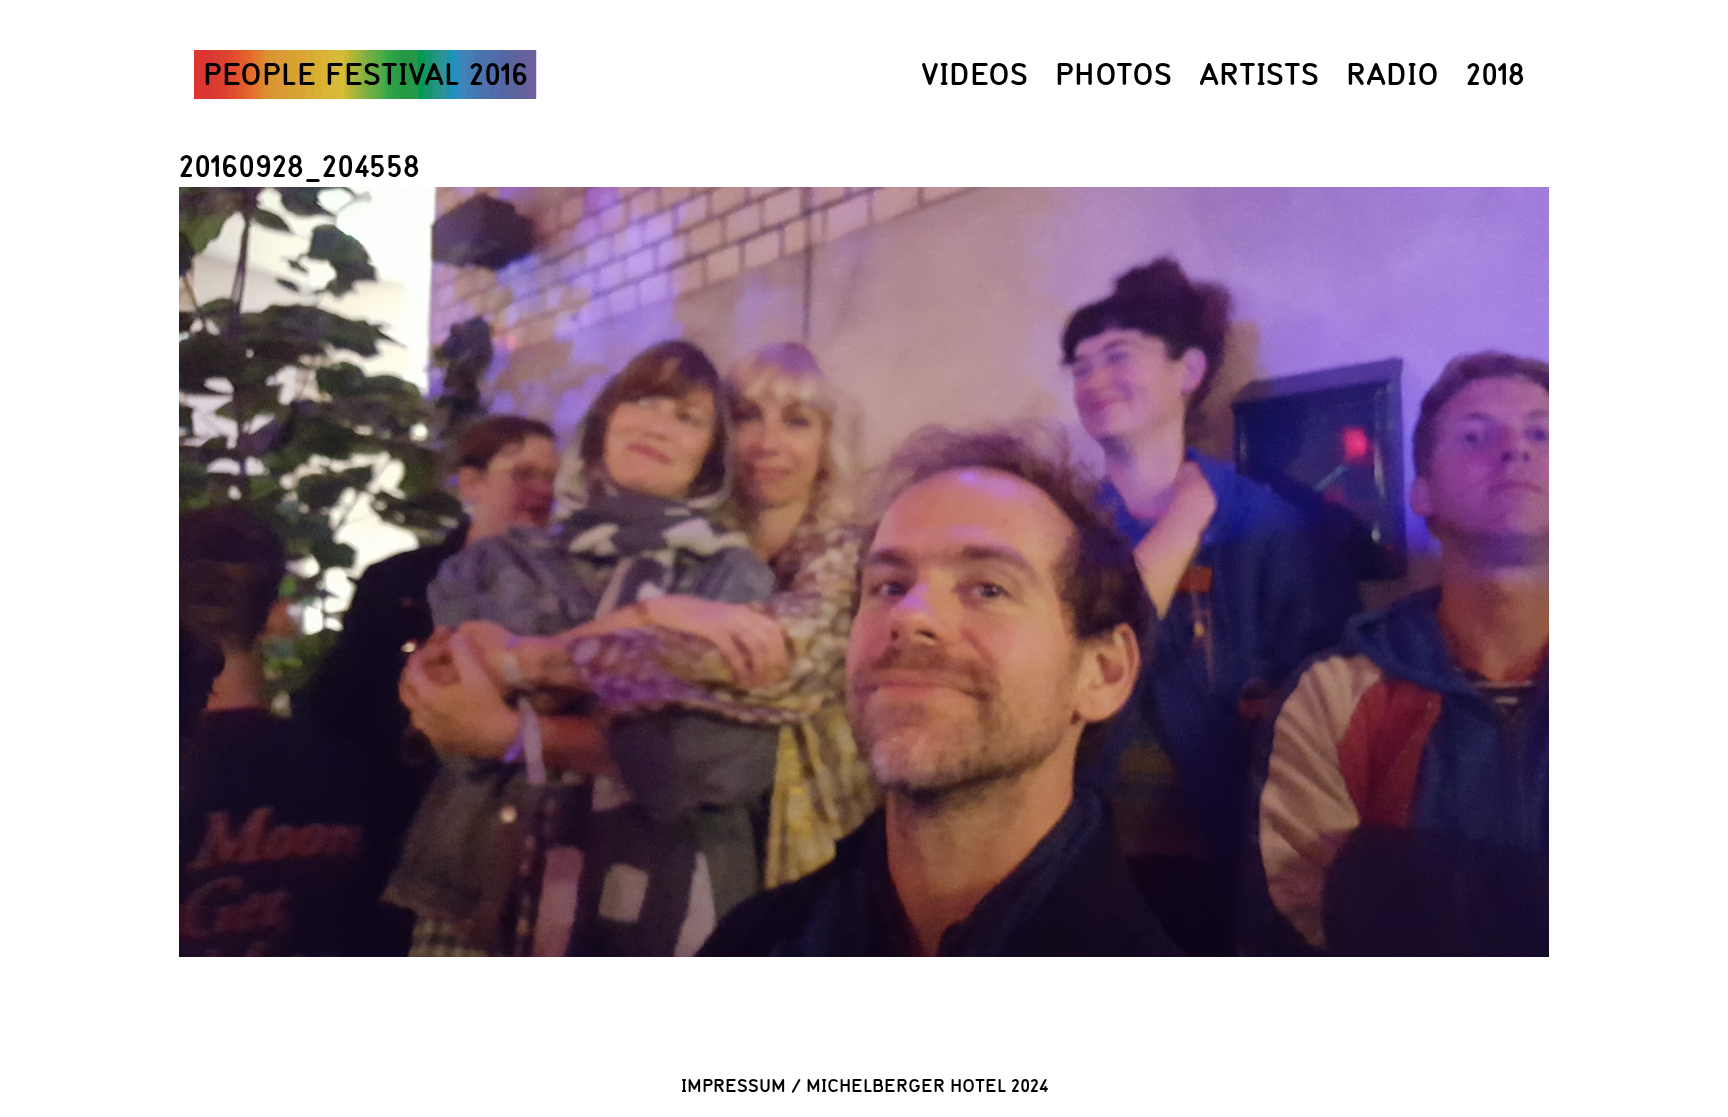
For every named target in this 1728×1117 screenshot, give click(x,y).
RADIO (1392, 73)
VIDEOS (974, 73)
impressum (733, 1085)
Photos (1113, 73)
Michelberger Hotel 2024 (927, 1085)
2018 (1495, 73)
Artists (1259, 73)
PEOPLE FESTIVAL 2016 (365, 73)
